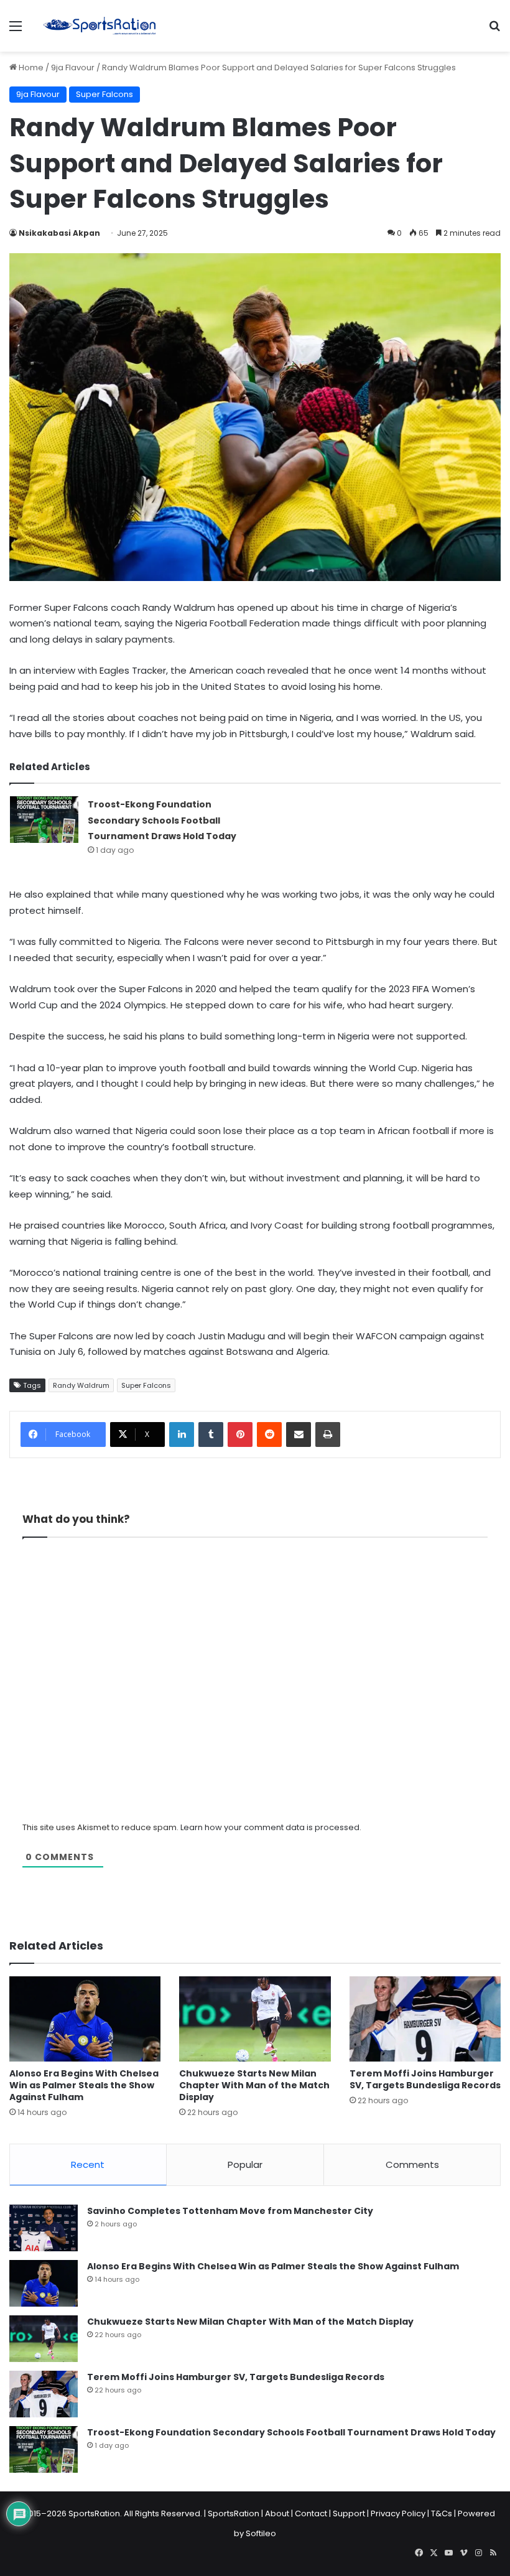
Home (30, 67)
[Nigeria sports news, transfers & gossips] (100, 26)
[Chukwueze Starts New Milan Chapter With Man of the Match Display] (255, 2019)
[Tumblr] (211, 1434)
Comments (412, 2164)
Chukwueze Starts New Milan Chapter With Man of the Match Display (254, 2085)
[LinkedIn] (182, 1434)
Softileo (261, 2533)
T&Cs (442, 2513)
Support (349, 2513)
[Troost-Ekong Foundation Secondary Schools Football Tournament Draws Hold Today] (44, 820)
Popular (245, 2164)
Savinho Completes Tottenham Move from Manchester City (230, 2211)
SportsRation (234, 2513)
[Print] (328, 1434)
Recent (88, 2164)
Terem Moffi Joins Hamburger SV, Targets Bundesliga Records (425, 2079)
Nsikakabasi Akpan (59, 233)
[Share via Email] (299, 1434)
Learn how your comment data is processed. (271, 1827)
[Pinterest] (240, 1434)
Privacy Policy (398, 2513)
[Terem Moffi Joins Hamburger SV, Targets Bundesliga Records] (425, 2019)
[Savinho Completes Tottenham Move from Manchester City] (44, 2228)
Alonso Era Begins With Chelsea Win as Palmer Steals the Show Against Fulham (84, 2085)
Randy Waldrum (81, 1385)
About (277, 2513)
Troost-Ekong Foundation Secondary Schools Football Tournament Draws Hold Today (162, 820)
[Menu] (16, 31)
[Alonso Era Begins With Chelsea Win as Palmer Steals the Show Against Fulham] (85, 2019)
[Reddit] (269, 1434)
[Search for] (494, 31)
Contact (311, 2513)
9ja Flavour (73, 67)
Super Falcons (104, 94)
